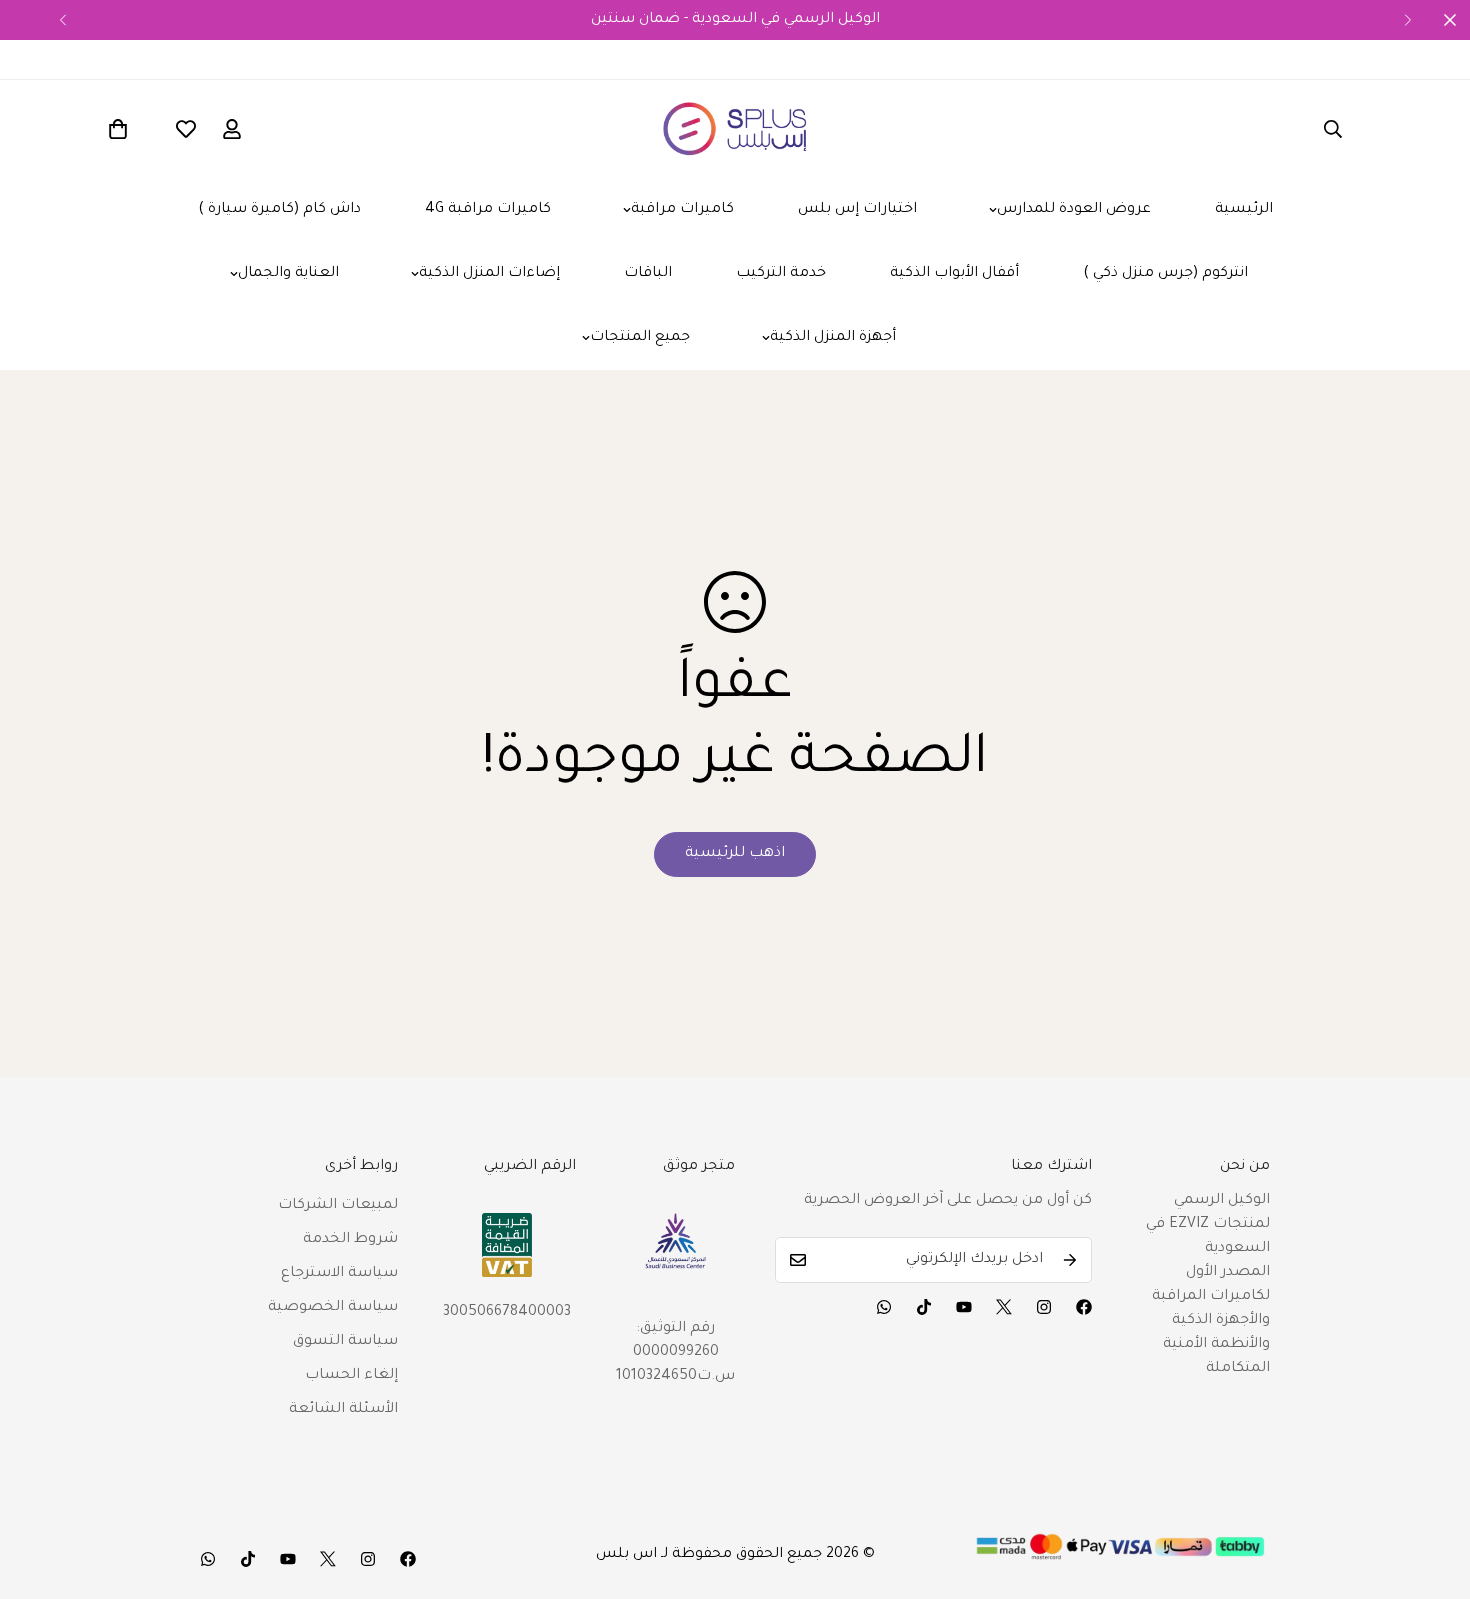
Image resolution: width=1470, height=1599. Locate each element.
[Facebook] (1084, 1307)
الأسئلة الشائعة (343, 1410)
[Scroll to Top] (1431, 1490)
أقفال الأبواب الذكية (954, 274)
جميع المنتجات (640, 338)
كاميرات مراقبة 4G (488, 210)
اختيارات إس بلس (857, 210)
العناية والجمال (288, 274)
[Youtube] (964, 1307)
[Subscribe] (1070, 1260)
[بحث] (1333, 129)
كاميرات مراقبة (682, 210)
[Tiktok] (924, 1307)
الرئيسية (1244, 210)
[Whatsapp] (884, 1307)
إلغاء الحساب (351, 1376)
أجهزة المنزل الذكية (833, 338)
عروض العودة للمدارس (1074, 210)
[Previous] (62, 20)
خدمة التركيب (781, 274)
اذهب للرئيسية (735, 854)
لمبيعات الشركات (338, 1206)
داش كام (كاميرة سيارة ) (279, 210)
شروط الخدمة (350, 1240)
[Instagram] (1044, 1307)
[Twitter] (1004, 1307)
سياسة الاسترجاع (339, 1274)
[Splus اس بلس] (735, 129)
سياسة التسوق (345, 1342)
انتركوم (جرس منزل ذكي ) (1165, 274)
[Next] (1407, 20)
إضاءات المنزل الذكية (489, 274)
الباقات (648, 274)
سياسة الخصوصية (333, 1308)
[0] (118, 129)
